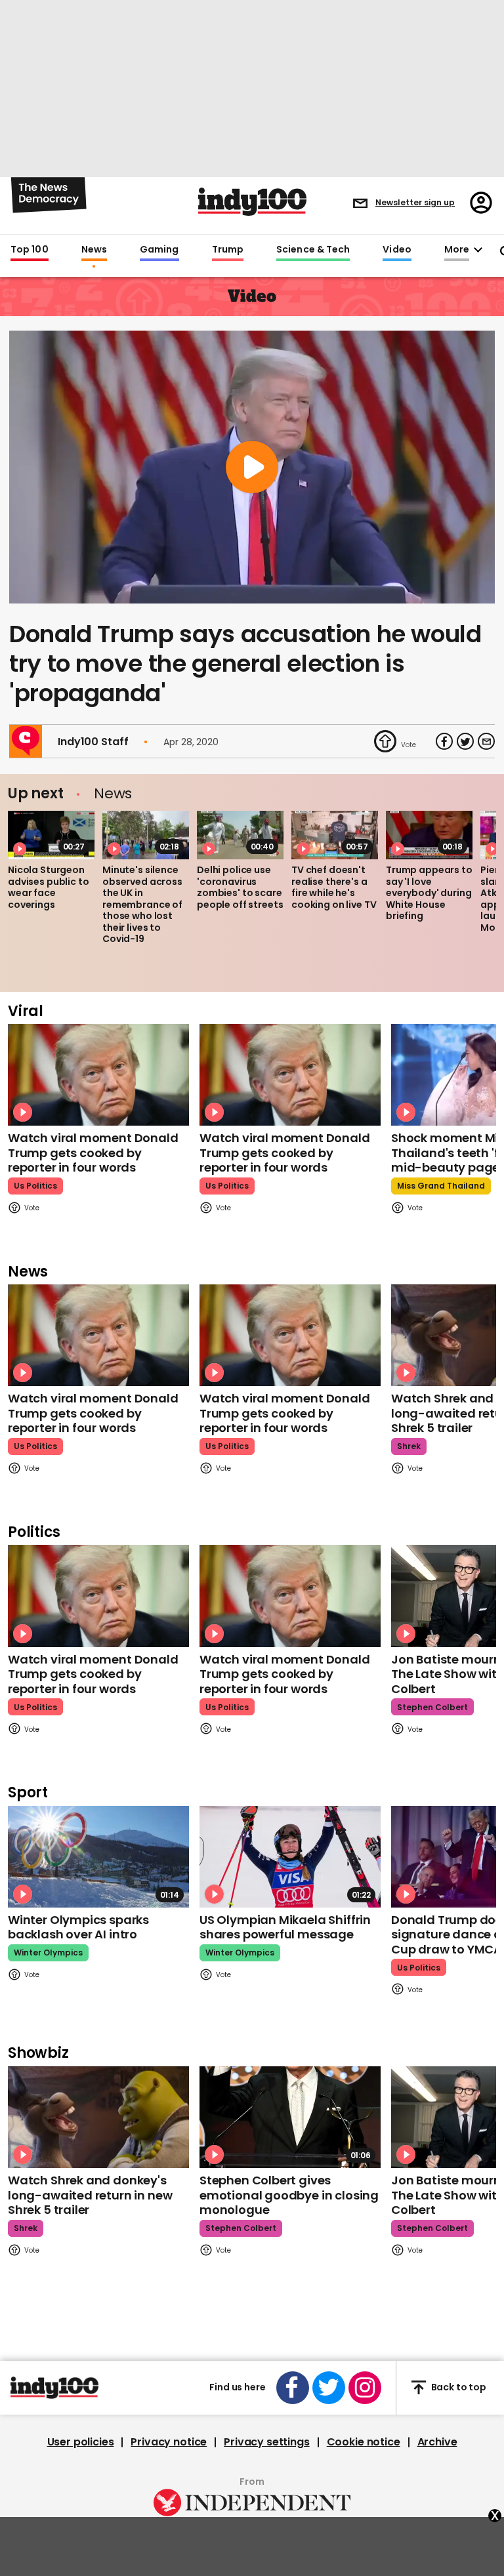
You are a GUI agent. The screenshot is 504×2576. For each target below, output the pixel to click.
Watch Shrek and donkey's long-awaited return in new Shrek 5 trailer (90, 2195)
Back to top (459, 2387)
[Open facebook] (293, 2388)
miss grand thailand (441, 1186)
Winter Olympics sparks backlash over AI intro (78, 1927)
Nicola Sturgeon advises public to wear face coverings (49, 887)
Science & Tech (313, 250)
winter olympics (48, 1952)
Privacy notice (169, 2442)
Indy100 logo (252, 202)
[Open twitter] (329, 2388)
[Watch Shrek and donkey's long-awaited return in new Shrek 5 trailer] (98, 2117)
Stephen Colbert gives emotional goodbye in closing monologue (289, 2195)
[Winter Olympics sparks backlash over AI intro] (98, 1857)
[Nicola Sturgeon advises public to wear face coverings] (51, 835)
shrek (409, 1446)
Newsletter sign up (415, 202)
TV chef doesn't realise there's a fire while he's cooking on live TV (334, 887)
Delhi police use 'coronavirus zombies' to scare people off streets (240, 887)
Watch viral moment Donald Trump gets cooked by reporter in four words (93, 1153)
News (94, 250)
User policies (81, 2442)
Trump (228, 250)
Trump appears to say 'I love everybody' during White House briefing (429, 893)
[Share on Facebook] (444, 741)
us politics (35, 1186)
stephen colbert (432, 1707)
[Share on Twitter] (465, 741)
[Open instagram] (365, 2388)
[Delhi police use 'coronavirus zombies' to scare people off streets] (240, 835)
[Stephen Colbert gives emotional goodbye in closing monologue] (290, 2117)
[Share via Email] (486, 741)
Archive (437, 2442)
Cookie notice (364, 2442)
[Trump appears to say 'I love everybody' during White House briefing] (429, 835)
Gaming (159, 250)
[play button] (252, 467)
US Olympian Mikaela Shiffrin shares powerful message (285, 1927)
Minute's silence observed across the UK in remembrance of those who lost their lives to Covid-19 (142, 904)
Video (397, 250)
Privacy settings (266, 2442)
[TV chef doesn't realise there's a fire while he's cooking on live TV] (335, 835)
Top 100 (30, 250)
